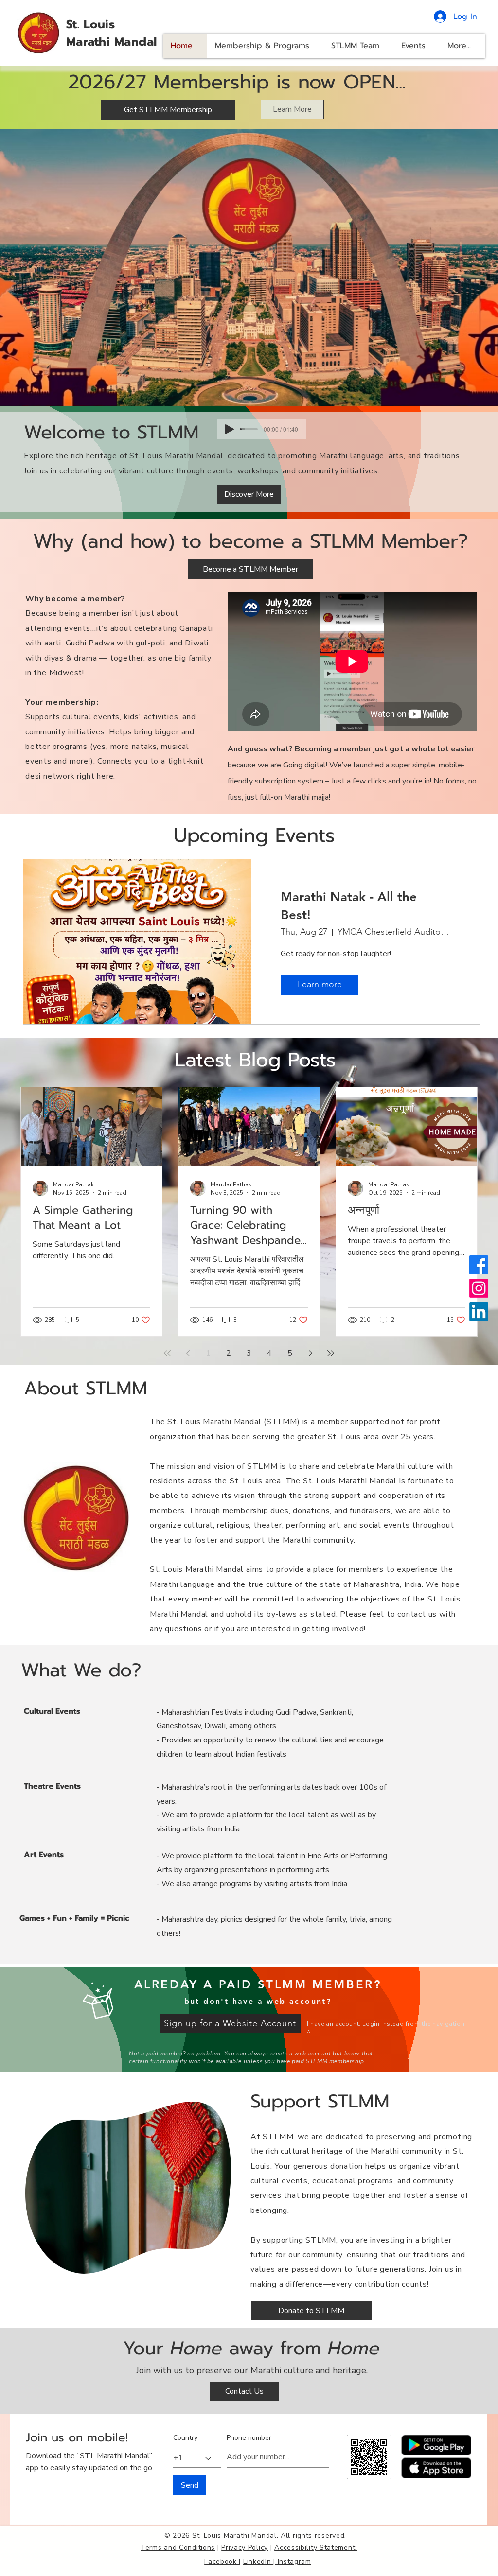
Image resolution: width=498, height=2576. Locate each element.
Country (185, 2438)
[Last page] (331, 1353)
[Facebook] (479, 1265)
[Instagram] (479, 1288)
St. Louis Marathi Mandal (112, 33)
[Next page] (310, 1353)
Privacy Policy (245, 2548)
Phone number (249, 2438)
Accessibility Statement (316, 2548)
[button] (230, 2023)
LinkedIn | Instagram (277, 2562)
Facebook (222, 2562)
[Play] (230, 429)
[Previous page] (188, 1353)
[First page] (167, 1353)
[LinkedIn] (479, 1312)
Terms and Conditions (178, 2548)
